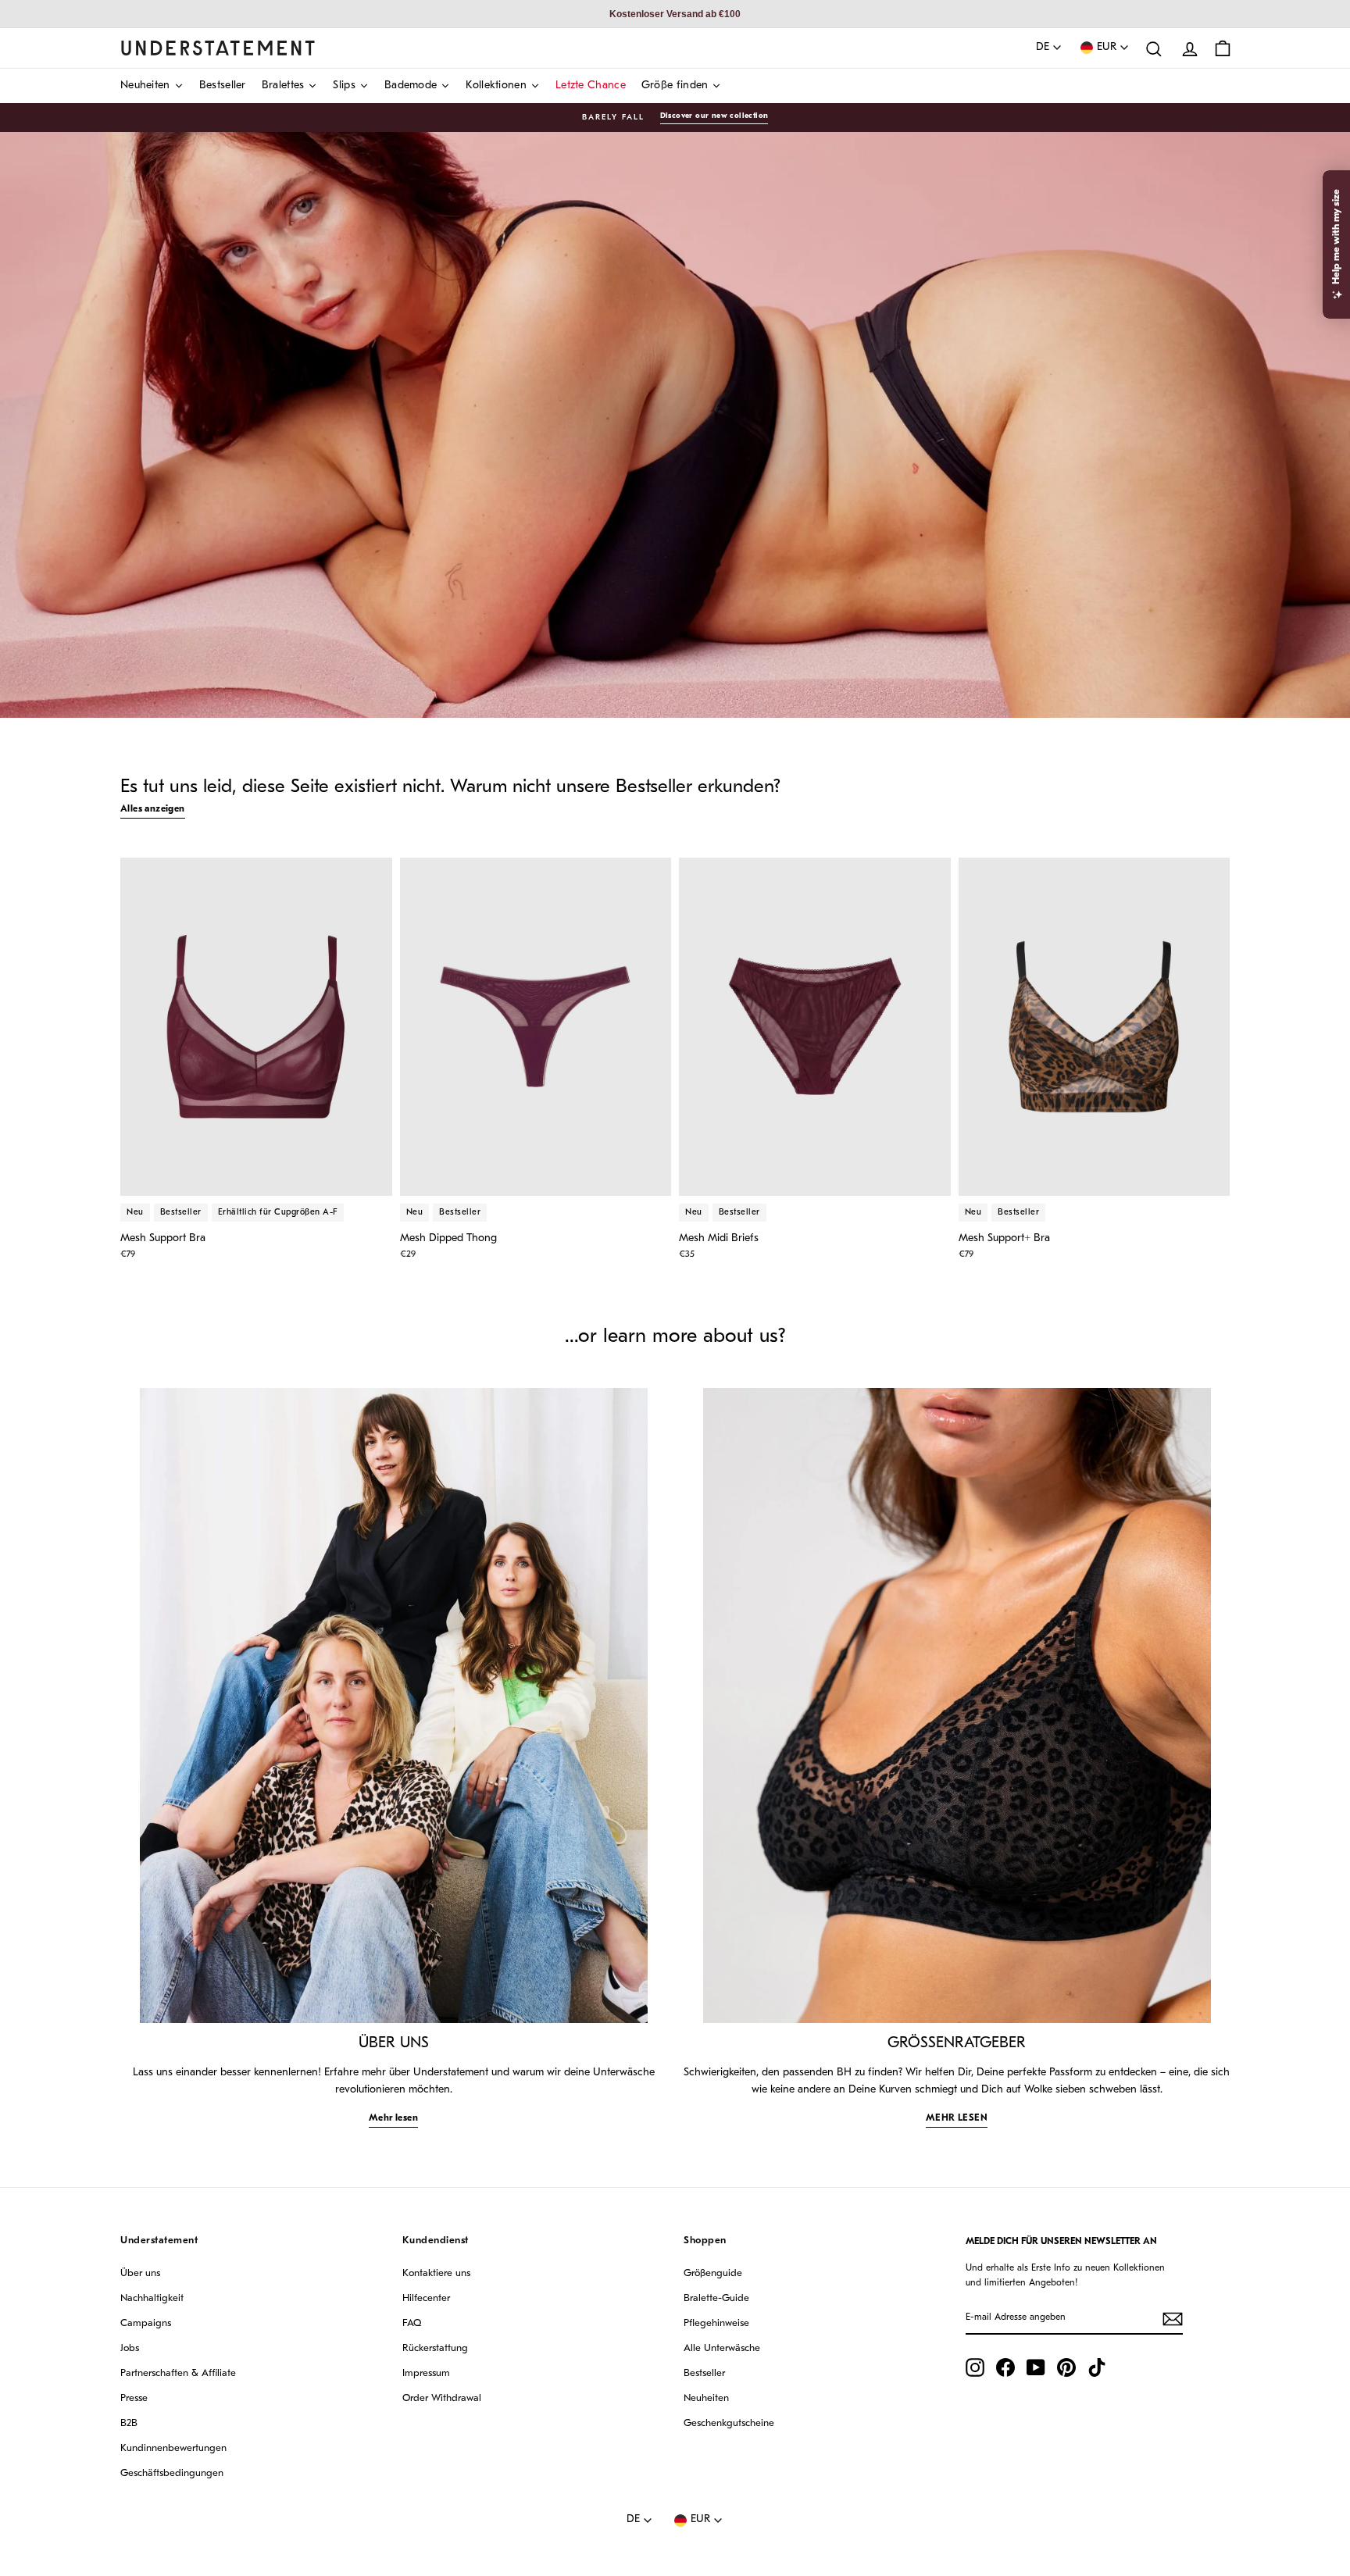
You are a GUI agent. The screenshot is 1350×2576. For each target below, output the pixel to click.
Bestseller (704, 2373)
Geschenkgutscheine (729, 2423)
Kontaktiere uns (436, 2273)
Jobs (130, 2348)
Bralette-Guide (716, 2298)
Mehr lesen (393, 2118)
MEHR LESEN (957, 2118)
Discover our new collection (714, 116)
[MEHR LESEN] (957, 1705)
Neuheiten (706, 2398)
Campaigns (146, 2323)
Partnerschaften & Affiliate (178, 2373)
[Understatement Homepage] (218, 48)
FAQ (412, 2323)
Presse (134, 2398)
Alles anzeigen (153, 809)
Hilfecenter (426, 2298)
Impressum (426, 2373)
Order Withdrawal (442, 2398)
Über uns (140, 2273)
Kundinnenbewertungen (173, 2448)
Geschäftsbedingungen (172, 2473)
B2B (129, 2423)
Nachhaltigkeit (152, 2298)
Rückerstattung (435, 2348)
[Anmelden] (1173, 2319)
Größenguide (713, 2273)
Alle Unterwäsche (722, 2348)
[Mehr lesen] (394, 1705)
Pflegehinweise (716, 2323)
